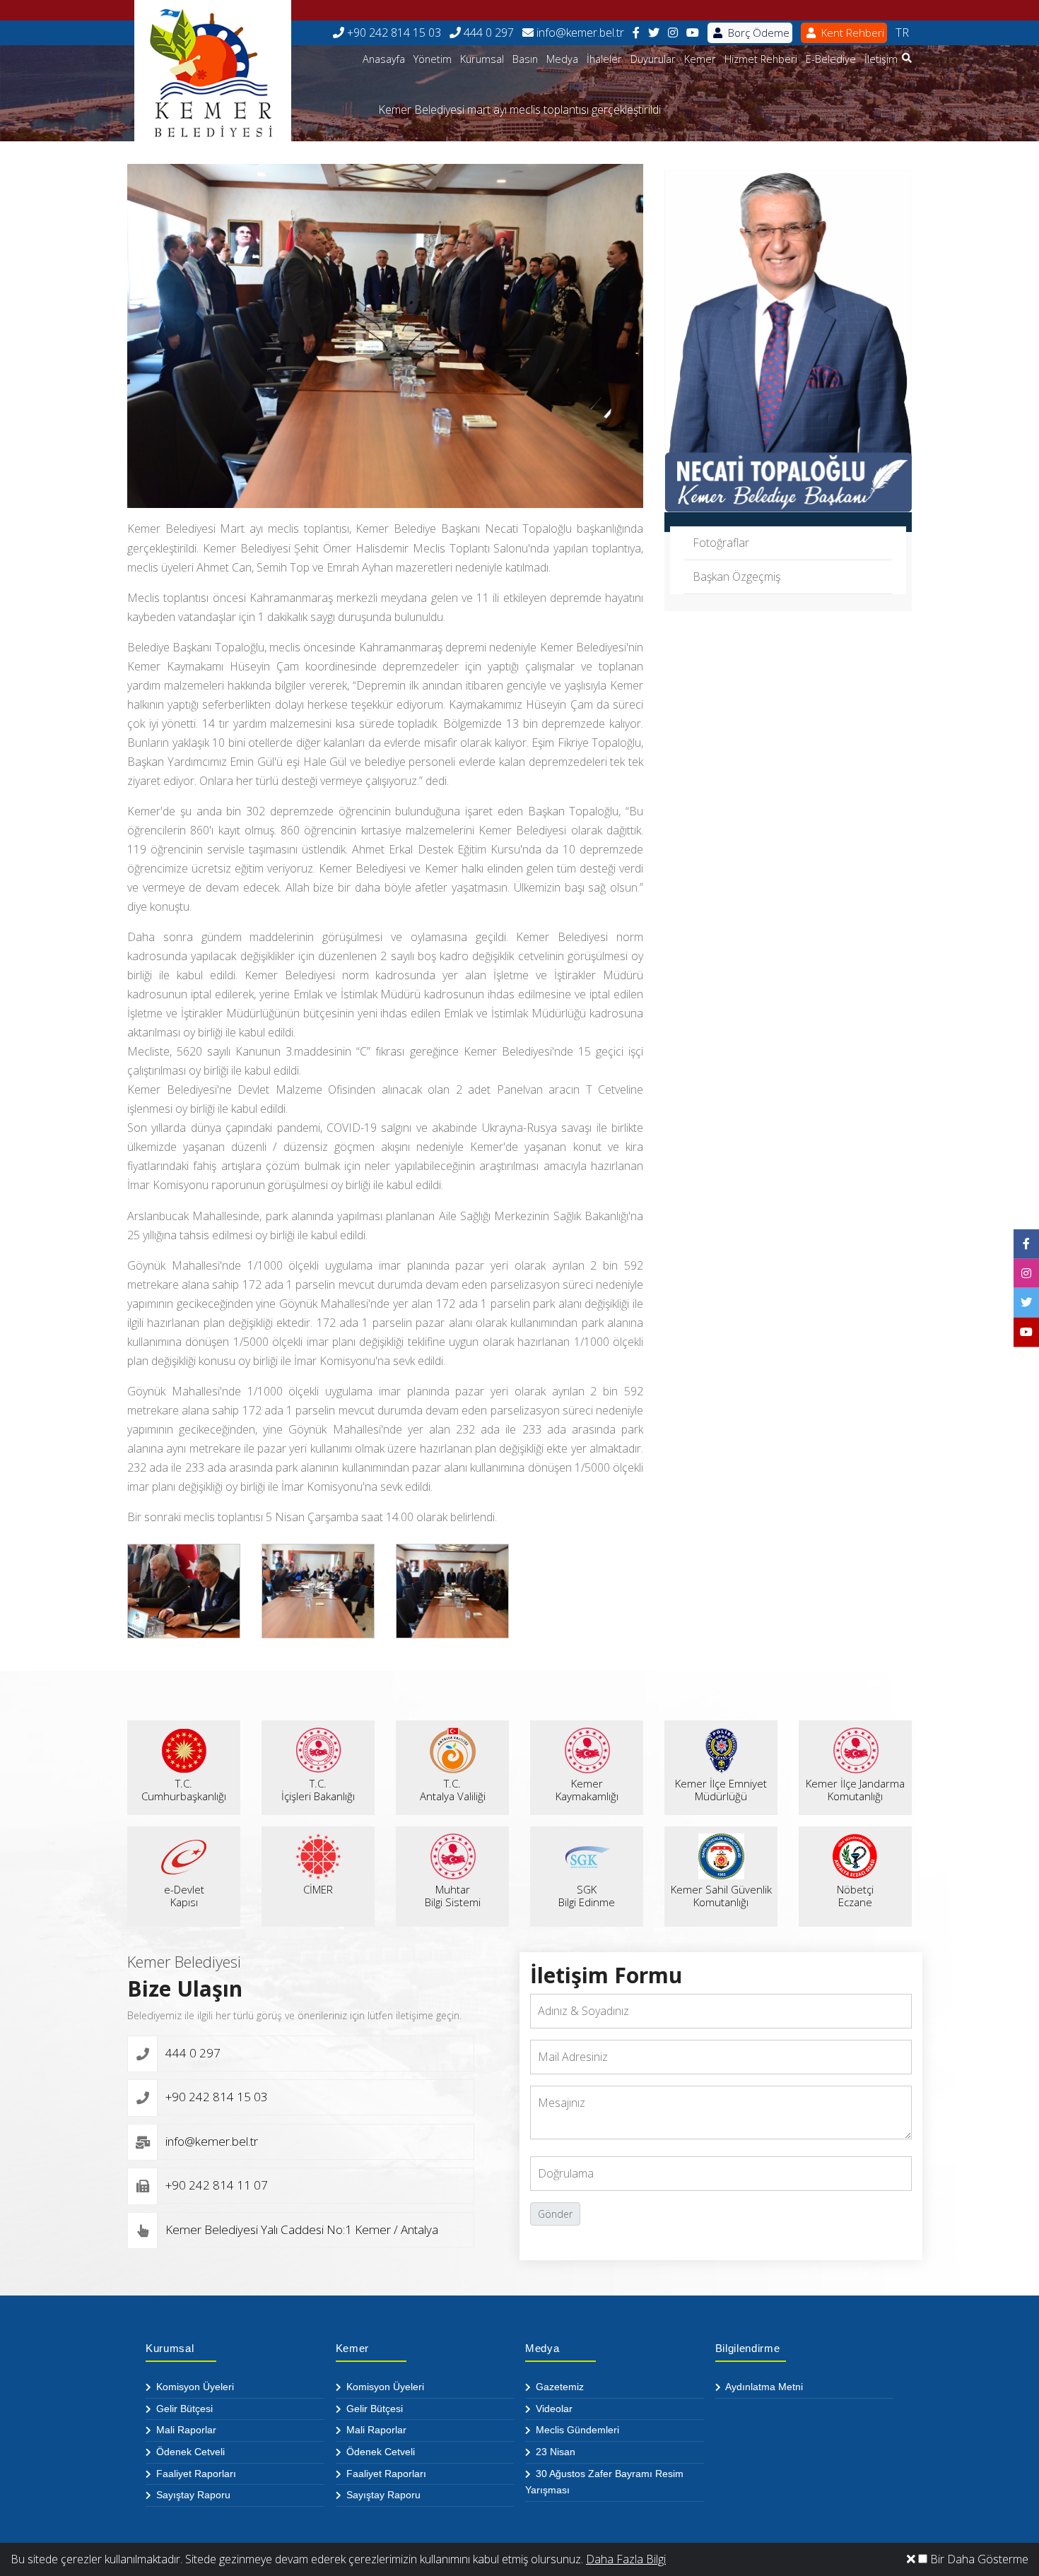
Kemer (700, 59)
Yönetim (433, 59)
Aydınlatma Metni (763, 2387)
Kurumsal (482, 59)
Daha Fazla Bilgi (626, 2559)
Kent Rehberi (851, 33)
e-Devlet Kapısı (184, 1896)
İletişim (881, 59)
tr (902, 33)
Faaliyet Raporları (195, 2474)
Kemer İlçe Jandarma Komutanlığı (855, 1790)
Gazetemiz (558, 2387)
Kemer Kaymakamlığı (587, 1790)
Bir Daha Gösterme (978, 2559)
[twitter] (654, 33)
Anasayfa (384, 59)
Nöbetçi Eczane (855, 1896)
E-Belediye (831, 59)
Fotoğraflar (721, 543)
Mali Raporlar (185, 2430)
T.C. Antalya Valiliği (453, 1790)
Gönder (555, 2214)
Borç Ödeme (757, 33)
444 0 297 (487, 33)
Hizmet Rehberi (761, 59)
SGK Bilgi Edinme (587, 1896)
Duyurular (653, 59)
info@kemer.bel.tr (579, 33)
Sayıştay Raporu (192, 2495)
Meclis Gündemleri (576, 2430)
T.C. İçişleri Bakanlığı (318, 1790)
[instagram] (673, 33)
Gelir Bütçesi (183, 2409)
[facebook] (636, 33)
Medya (562, 59)
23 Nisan (554, 2452)
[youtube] (693, 33)
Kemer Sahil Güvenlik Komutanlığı (721, 1896)
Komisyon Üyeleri (194, 2387)
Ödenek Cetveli (189, 2452)
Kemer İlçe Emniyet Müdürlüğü (721, 1790)
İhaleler (604, 59)
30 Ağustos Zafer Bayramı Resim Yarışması (604, 2482)
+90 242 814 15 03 (393, 33)
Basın (525, 59)
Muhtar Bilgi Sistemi (453, 1896)
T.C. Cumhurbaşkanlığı (184, 1790)
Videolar (553, 2409)
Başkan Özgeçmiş (736, 577)
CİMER (318, 1889)
